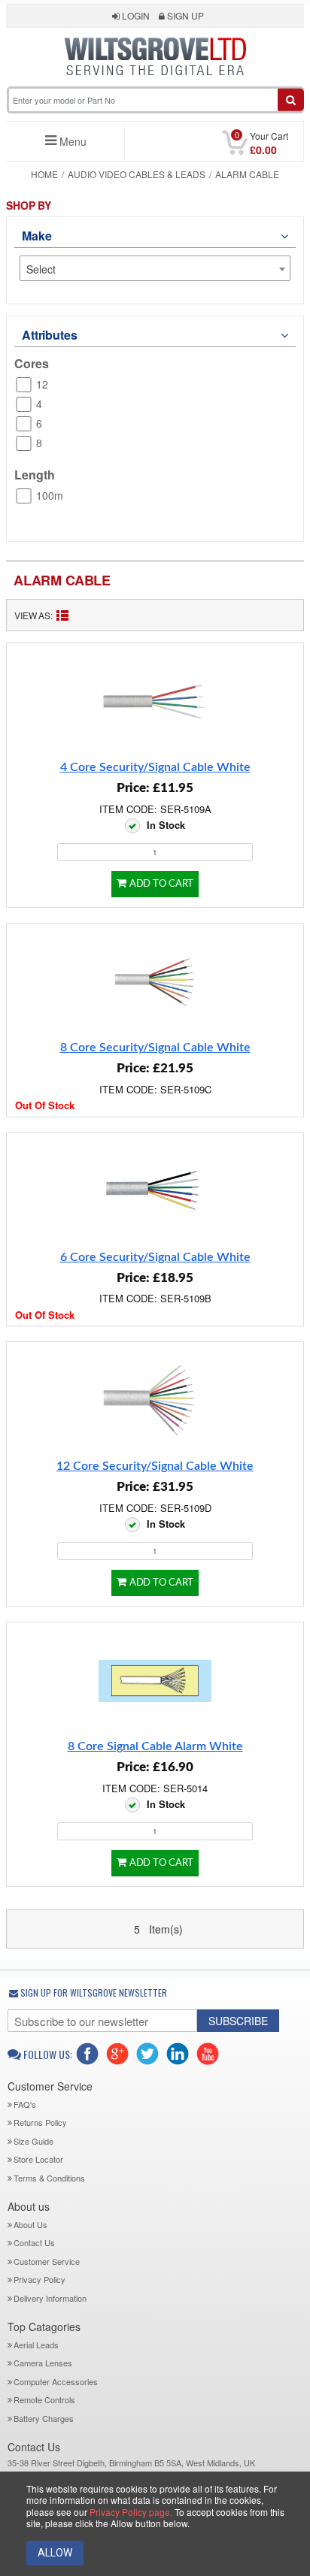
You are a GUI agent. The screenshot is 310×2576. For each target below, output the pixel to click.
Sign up (184, 15)
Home (44, 174)
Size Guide (33, 2141)
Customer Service (47, 2261)
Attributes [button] (50, 335)
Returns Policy (40, 2122)
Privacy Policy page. (131, 2512)
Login (135, 15)
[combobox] (155, 268)
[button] (155, 84)
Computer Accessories (56, 2381)
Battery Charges (44, 2418)
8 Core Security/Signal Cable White (155, 1048)
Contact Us (34, 2242)
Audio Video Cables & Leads (137, 174)
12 (42, 384)
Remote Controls (44, 2399)
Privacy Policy (40, 2279)
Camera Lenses (43, 2363)
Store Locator (38, 2159)
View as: (33, 615)
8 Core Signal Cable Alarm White (155, 1746)
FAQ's (25, 2104)
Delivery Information (50, 2298)
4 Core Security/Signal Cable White (155, 767)
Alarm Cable (62, 580)
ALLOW (55, 2553)
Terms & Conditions (49, 2178)
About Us (30, 2224)
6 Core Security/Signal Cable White (155, 1257)
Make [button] (36, 236)
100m (50, 495)
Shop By (29, 206)
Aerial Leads (36, 2345)
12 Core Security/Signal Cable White (155, 1466)
